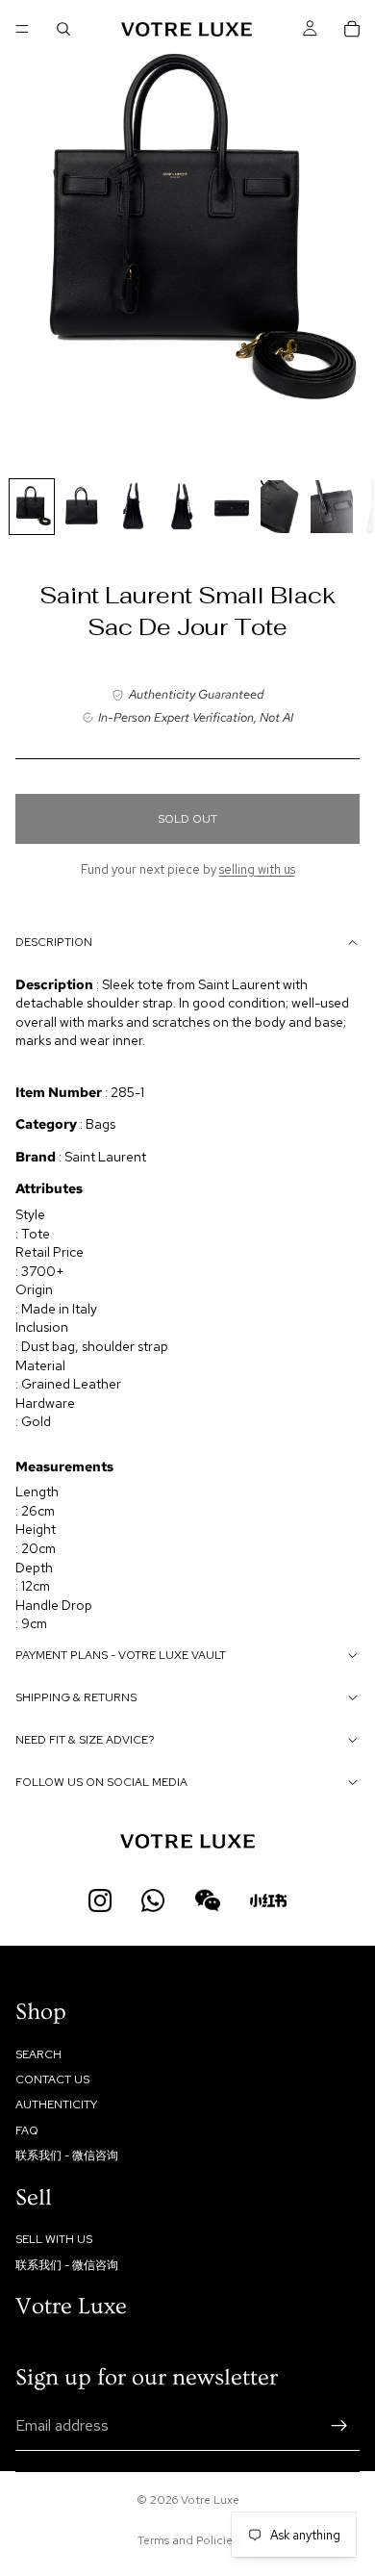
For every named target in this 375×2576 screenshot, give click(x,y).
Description (54, 942)
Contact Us (52, 2079)
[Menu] (22, 29)
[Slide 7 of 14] (332, 507)
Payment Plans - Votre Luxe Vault (121, 1655)
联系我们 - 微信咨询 (67, 2155)
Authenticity (56, 2105)
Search (38, 2054)
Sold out (187, 819)
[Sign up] (339, 2426)
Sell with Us (54, 2240)
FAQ (27, 2130)
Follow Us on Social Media (101, 1782)
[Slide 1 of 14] (32, 507)
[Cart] (352, 29)
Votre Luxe (210, 2500)
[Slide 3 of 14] (132, 507)
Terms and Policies (187, 2540)
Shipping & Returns (76, 1697)
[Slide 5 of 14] (232, 507)
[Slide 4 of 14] (182, 507)
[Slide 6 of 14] (282, 507)
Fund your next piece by (188, 869)
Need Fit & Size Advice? (85, 1740)
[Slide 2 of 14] (82, 507)
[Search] (63, 29)
